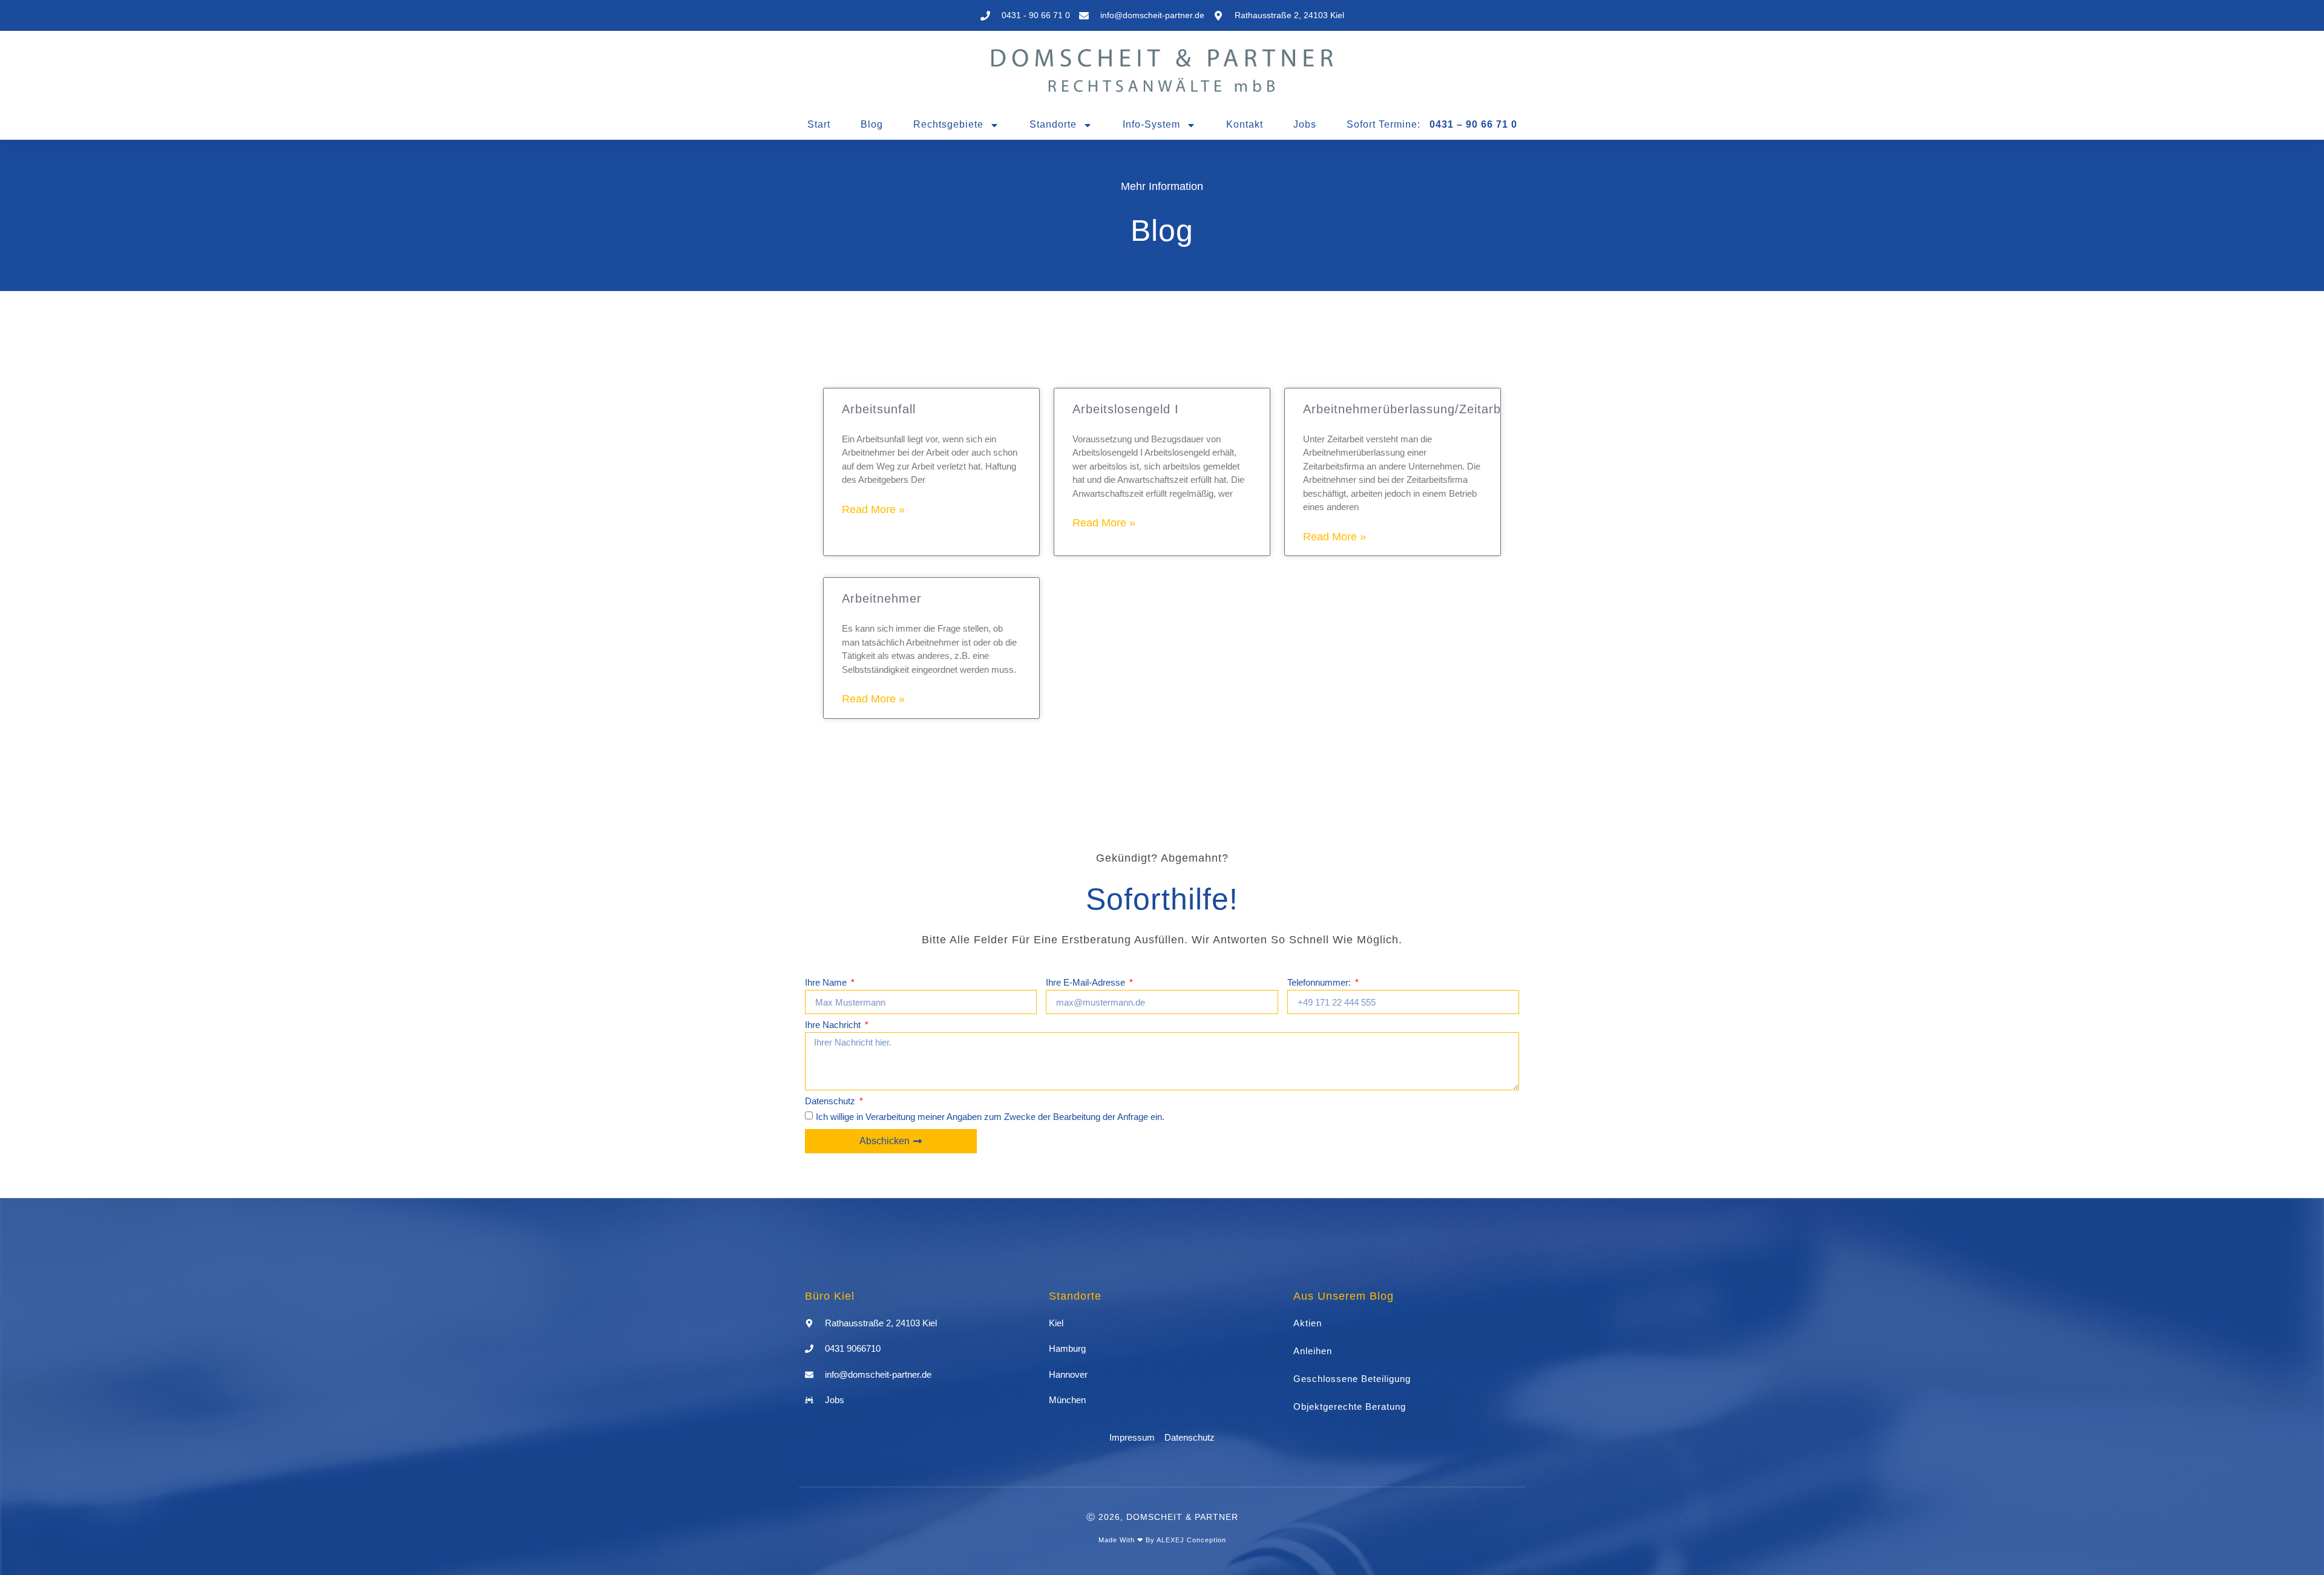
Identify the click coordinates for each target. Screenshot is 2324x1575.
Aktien (1308, 1323)
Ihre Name (827, 983)
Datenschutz (831, 1101)
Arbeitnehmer (882, 598)
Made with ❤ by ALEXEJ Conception (1162, 1540)
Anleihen (1313, 1351)
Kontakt (1245, 124)
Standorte (1053, 124)
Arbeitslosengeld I (1126, 409)
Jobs (1305, 124)
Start (819, 124)
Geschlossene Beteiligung (1352, 1379)
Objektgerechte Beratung (1350, 1406)
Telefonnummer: (1320, 983)
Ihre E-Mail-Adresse (1087, 983)
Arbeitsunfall (879, 409)
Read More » (873, 509)
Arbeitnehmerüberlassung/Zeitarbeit (1409, 409)
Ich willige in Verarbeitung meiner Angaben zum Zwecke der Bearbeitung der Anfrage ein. (990, 1117)
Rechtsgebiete (948, 124)
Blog (872, 124)
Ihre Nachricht (834, 1025)
